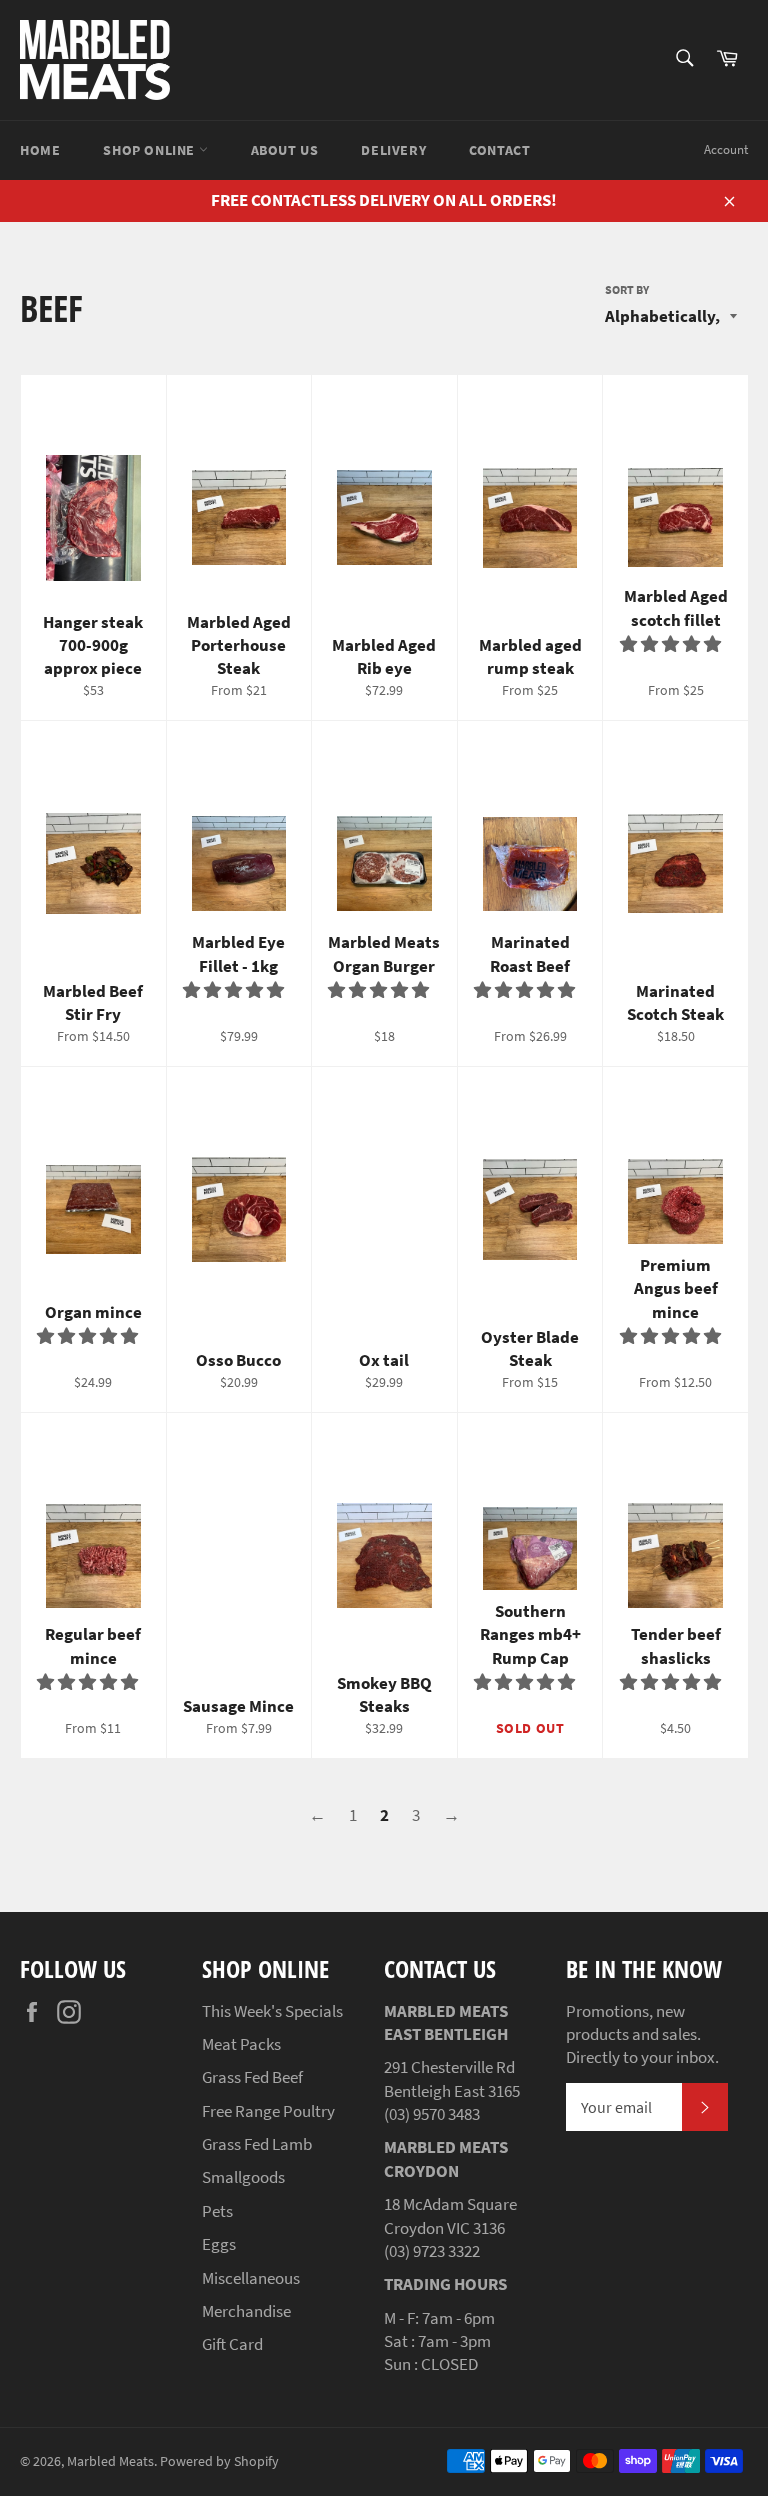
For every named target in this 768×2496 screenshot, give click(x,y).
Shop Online (150, 150)
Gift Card (232, 2344)
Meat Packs (241, 2044)
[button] (672, 644)
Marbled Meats (110, 2461)
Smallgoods (243, 2177)
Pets (217, 2211)
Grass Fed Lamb (257, 2144)
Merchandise (246, 2311)
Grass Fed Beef (252, 2077)
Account (726, 149)
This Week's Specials (272, 2011)
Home (40, 150)
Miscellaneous (251, 2278)
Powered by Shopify (219, 2461)
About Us (285, 150)
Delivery (393, 150)
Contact (499, 150)
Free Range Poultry (268, 2111)
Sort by (627, 289)
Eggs (219, 2244)
